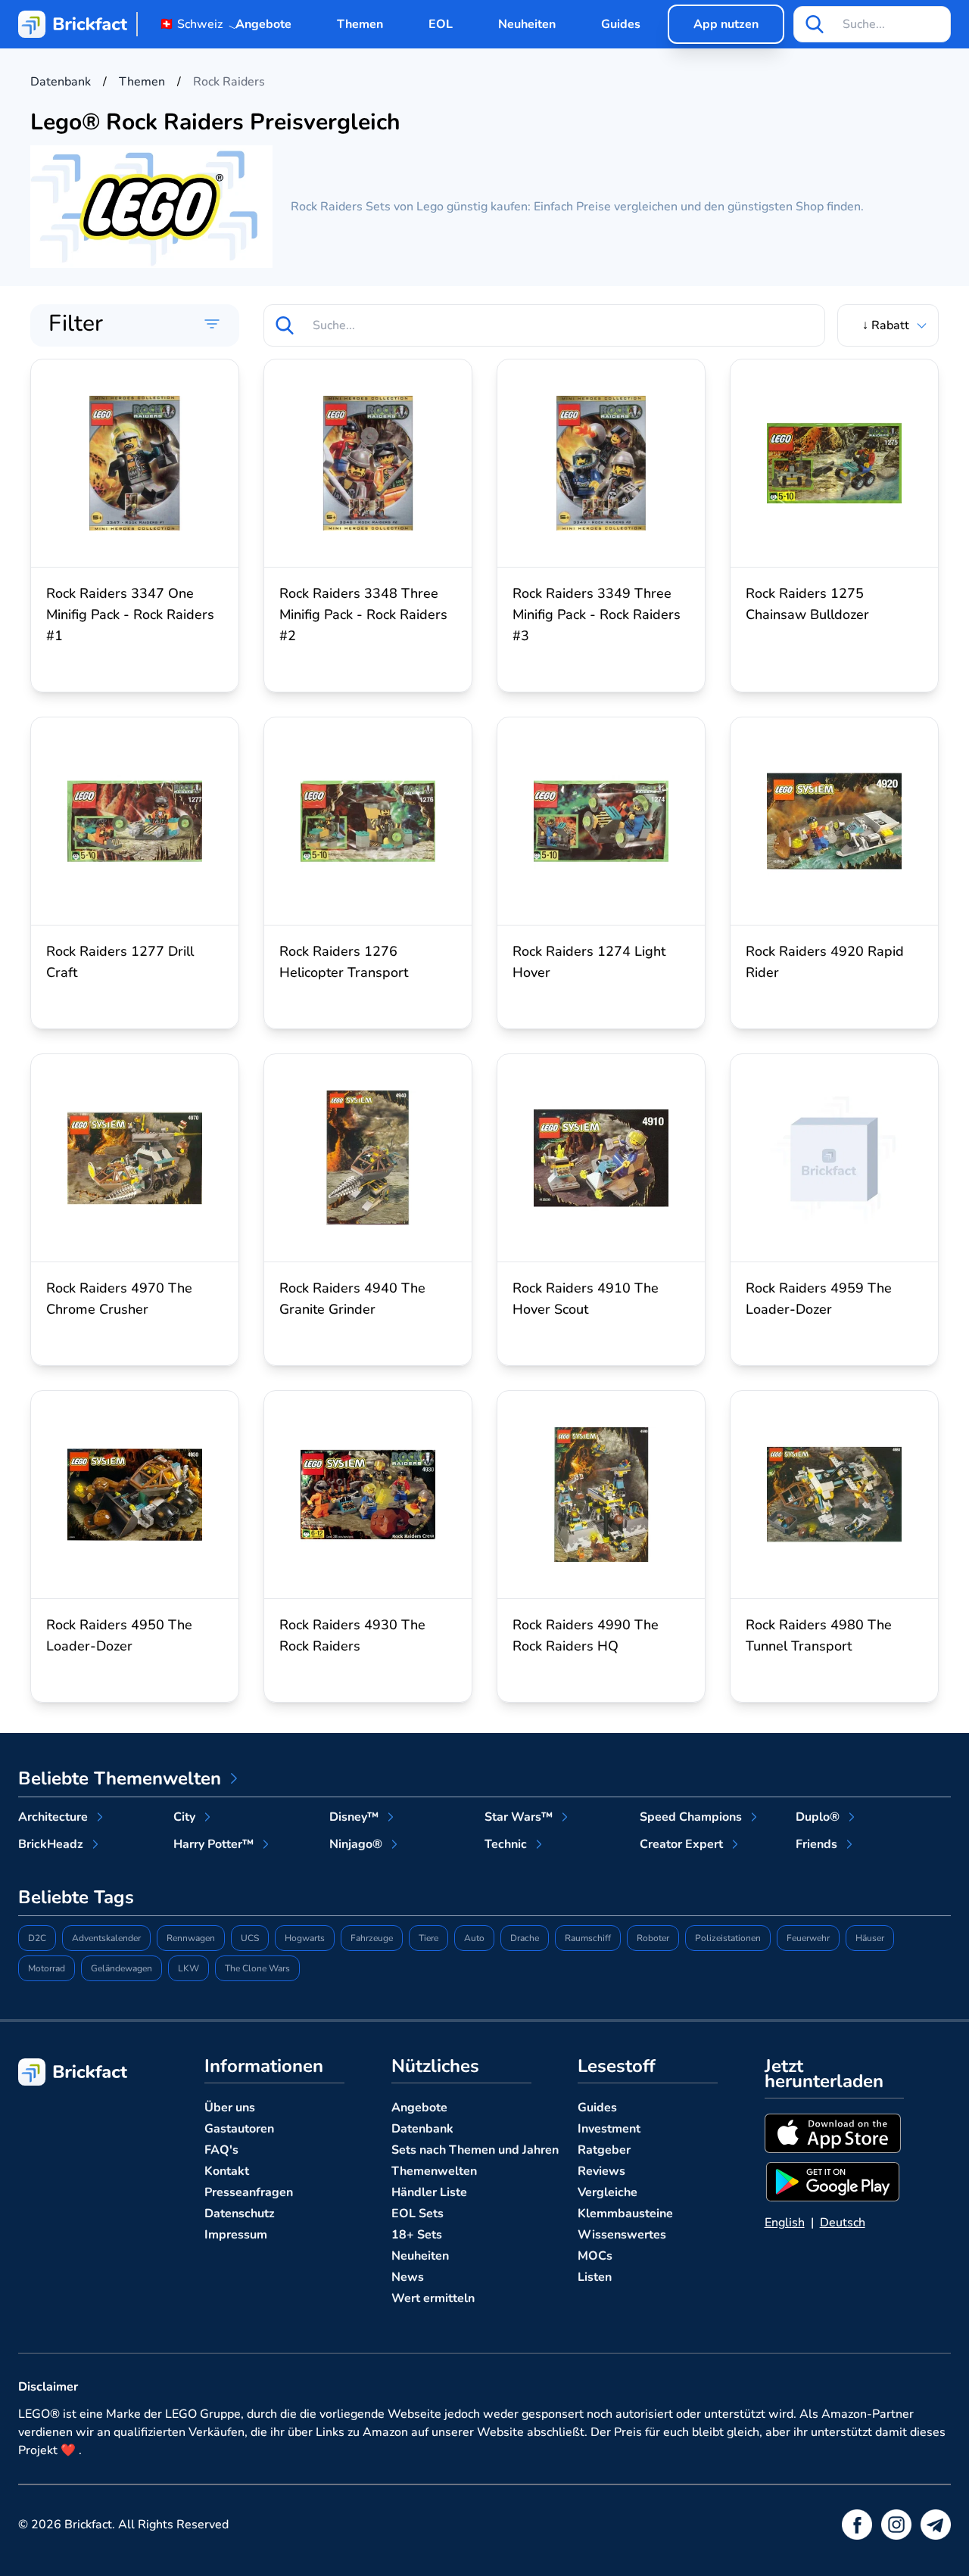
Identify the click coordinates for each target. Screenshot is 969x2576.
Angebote (263, 24)
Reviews (601, 2171)
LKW (189, 1968)
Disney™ (354, 1817)
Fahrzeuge (372, 1938)
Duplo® (818, 1817)
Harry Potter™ (213, 1844)
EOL (441, 24)
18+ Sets (417, 2235)
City (184, 1817)
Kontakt (227, 2171)
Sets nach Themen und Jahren (475, 2150)
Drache (525, 1938)
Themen (360, 24)
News (408, 2277)
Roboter (653, 1938)
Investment (609, 2129)
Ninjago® (356, 1844)
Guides (621, 24)
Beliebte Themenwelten (120, 1778)
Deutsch (843, 2223)
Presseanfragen (249, 2192)
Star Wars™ (519, 1817)
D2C (37, 1938)
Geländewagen (122, 1968)
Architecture (53, 1817)
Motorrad (47, 1968)
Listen (595, 2277)
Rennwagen (191, 1938)
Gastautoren (239, 2129)
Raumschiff (588, 1938)
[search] (815, 24)
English (785, 2223)
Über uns (230, 2108)
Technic (506, 1844)
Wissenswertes (622, 2235)
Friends (816, 1844)
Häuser (870, 1938)
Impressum (236, 2235)
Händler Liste (429, 2192)
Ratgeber (604, 2150)
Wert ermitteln (433, 2298)
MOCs (595, 2256)
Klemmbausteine (625, 2214)
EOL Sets (418, 2214)
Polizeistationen (728, 1938)
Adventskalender (106, 1938)
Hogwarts (305, 1938)
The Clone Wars (257, 1968)
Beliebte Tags (76, 1897)
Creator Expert (681, 1844)
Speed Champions (691, 1817)
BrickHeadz (51, 1844)
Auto (474, 1938)
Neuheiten (527, 24)
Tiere (428, 1938)
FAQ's (221, 2150)
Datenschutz (240, 2214)
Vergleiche (608, 2192)
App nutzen (726, 24)
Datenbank (422, 2129)
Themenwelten (434, 2171)
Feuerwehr (808, 1938)
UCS (250, 1938)
